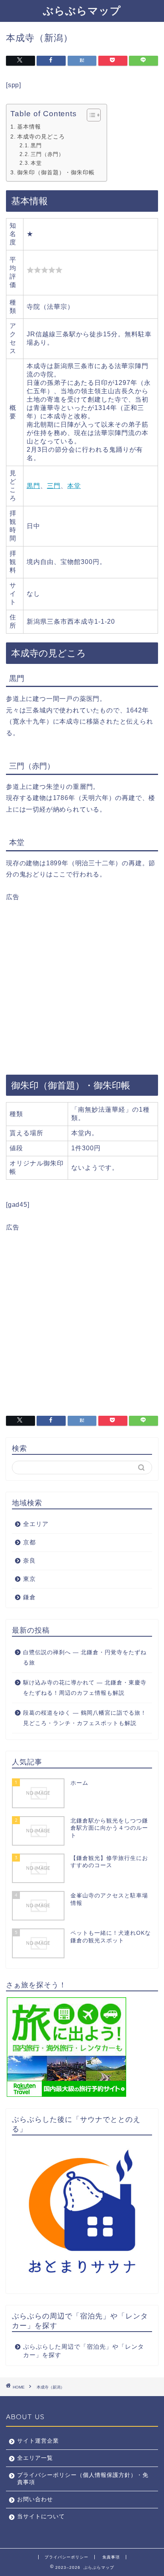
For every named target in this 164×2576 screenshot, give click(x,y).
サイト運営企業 (38, 2441)
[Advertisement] (82, 984)
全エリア (36, 1524)
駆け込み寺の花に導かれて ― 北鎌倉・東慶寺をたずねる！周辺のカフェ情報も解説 (85, 1688)
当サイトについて (41, 2516)
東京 (29, 1579)
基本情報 (29, 127)
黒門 (36, 145)
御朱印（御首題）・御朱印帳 (56, 172)
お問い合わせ (35, 2499)
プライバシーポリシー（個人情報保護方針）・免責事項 (83, 2479)
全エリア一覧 (35, 2458)
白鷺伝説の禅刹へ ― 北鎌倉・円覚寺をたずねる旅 (85, 1658)
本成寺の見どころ (41, 137)
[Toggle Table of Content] (90, 115)
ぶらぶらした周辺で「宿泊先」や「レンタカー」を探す (84, 2351)
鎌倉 (29, 1597)
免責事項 (111, 2557)
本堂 (36, 163)
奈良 (29, 1560)
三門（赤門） (47, 154)
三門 (54, 486)
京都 (29, 1542)
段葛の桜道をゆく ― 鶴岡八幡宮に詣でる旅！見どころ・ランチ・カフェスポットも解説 (85, 1718)
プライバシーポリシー (66, 2557)
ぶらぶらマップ (82, 10)
